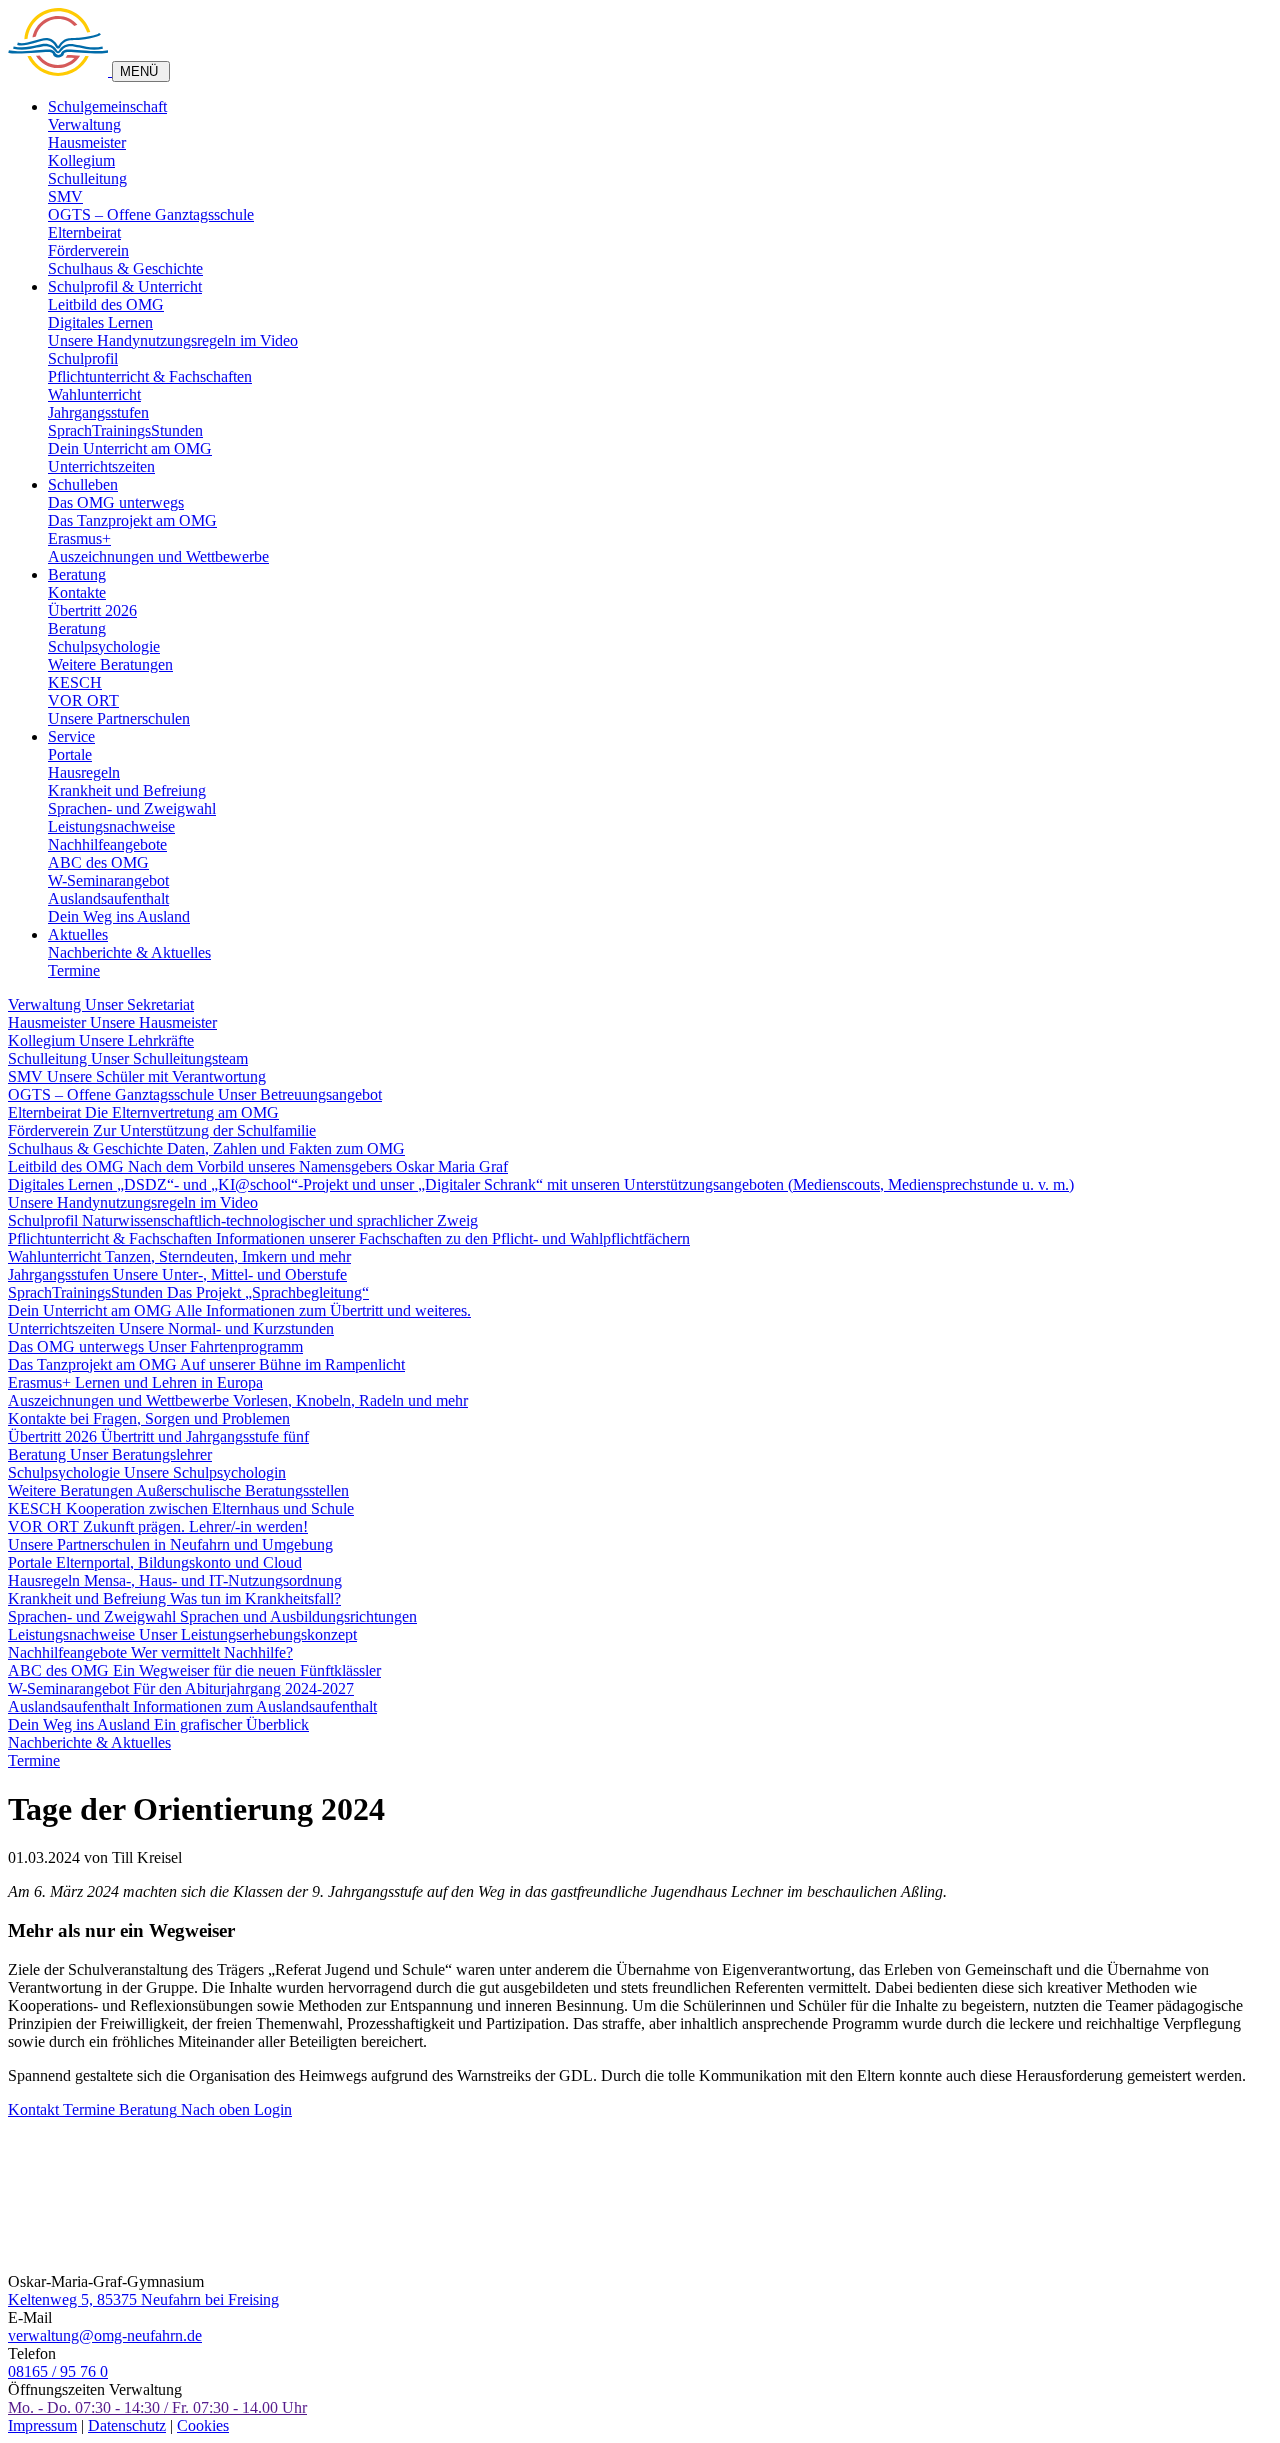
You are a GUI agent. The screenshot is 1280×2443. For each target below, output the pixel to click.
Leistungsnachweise (111, 826)
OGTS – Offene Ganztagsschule (151, 214)
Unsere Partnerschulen (119, 718)
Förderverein (88, 250)
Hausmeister (87, 142)
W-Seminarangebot (108, 880)
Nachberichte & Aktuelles (129, 952)
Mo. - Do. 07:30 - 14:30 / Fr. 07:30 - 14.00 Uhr (157, 2407)
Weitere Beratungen (110, 664)
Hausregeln (84, 772)
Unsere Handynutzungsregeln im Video (173, 340)
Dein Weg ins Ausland (119, 916)
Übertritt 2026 (92, 610)
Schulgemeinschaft (107, 106)
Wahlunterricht (94, 394)
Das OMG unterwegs (116, 502)
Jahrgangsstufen (98, 412)
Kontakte (77, 592)
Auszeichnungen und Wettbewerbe (158, 556)
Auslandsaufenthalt (108, 898)
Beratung (77, 574)
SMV (65, 196)
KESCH (75, 682)
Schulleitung (87, 178)
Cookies (203, 2425)
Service (71, 736)
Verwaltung (84, 124)
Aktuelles (78, 934)
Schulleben (83, 484)
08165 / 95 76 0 (58, 2371)
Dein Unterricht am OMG (130, 448)
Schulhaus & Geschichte (125, 268)
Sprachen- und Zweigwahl (132, 808)
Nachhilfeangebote (107, 844)
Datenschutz (127, 2425)
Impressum (42, 2425)
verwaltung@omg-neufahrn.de (105, 2335)
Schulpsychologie (104, 646)
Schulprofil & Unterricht (125, 286)
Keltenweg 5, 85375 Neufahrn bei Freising (143, 2299)
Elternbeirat (84, 232)
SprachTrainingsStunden (125, 430)
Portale (70, 754)
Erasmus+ (79, 538)
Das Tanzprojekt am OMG (132, 520)
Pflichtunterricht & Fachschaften (150, 376)
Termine (74, 970)
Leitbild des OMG (106, 304)
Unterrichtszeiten (101, 466)
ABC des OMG (98, 862)
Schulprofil (83, 358)
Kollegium (81, 160)
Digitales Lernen (100, 322)
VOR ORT (83, 700)
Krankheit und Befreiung (127, 790)
